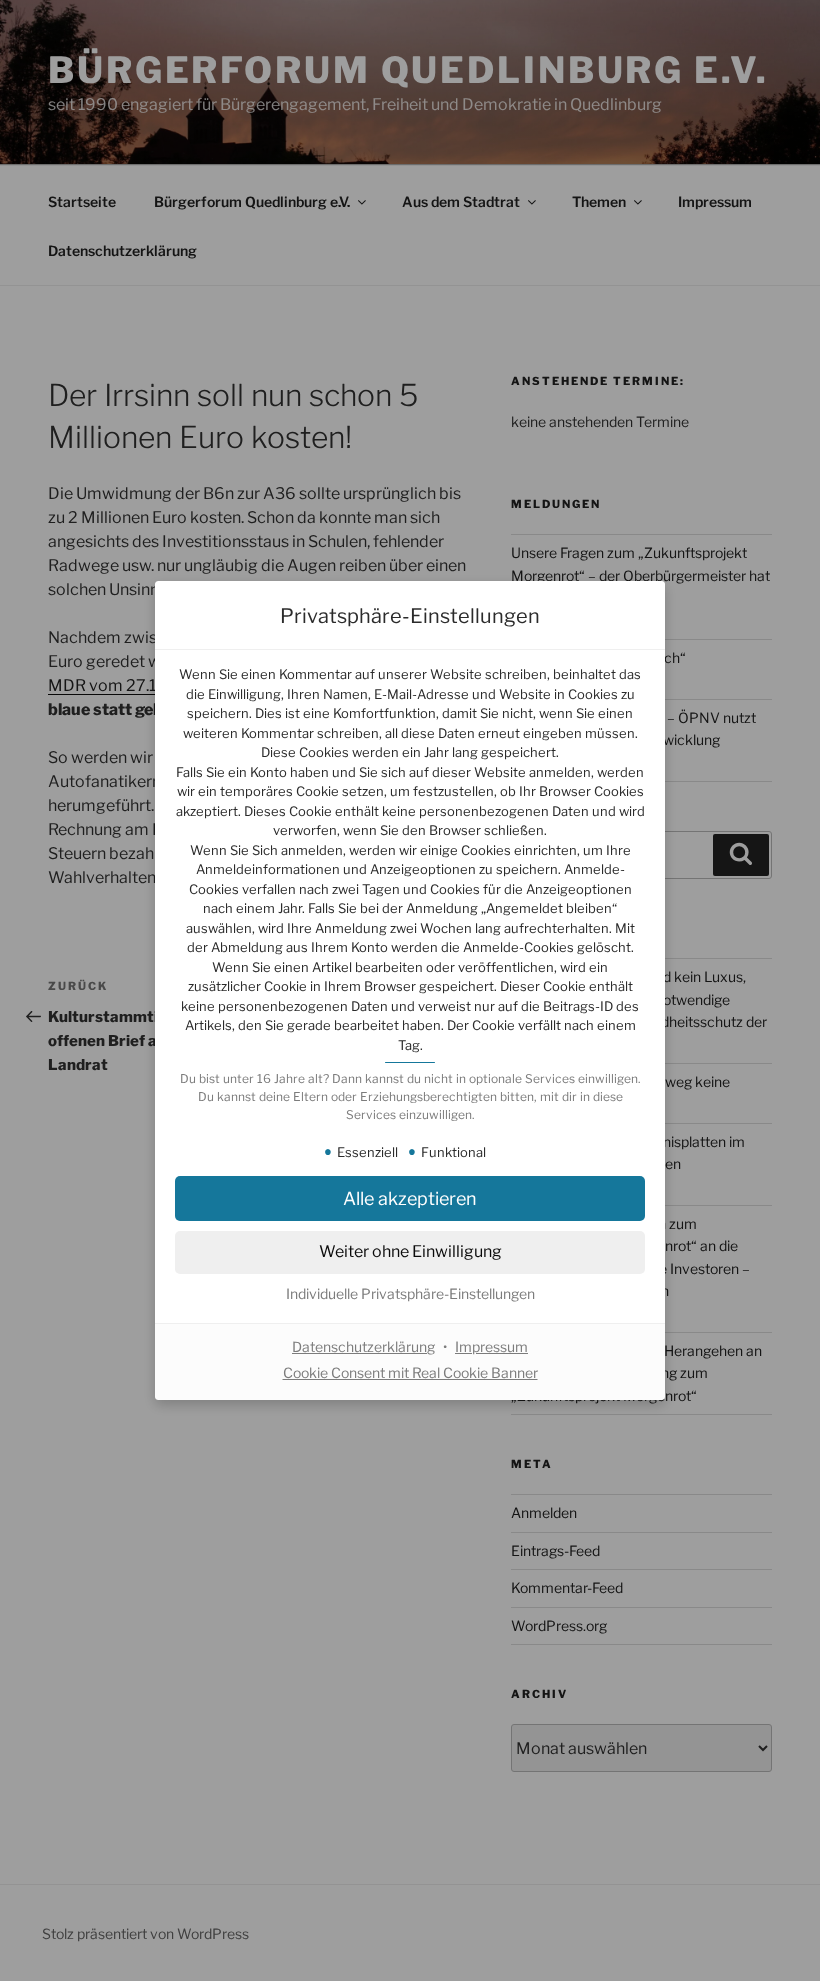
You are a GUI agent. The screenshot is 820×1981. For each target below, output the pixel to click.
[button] (410, 1294)
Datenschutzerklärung (363, 1346)
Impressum (491, 1346)
